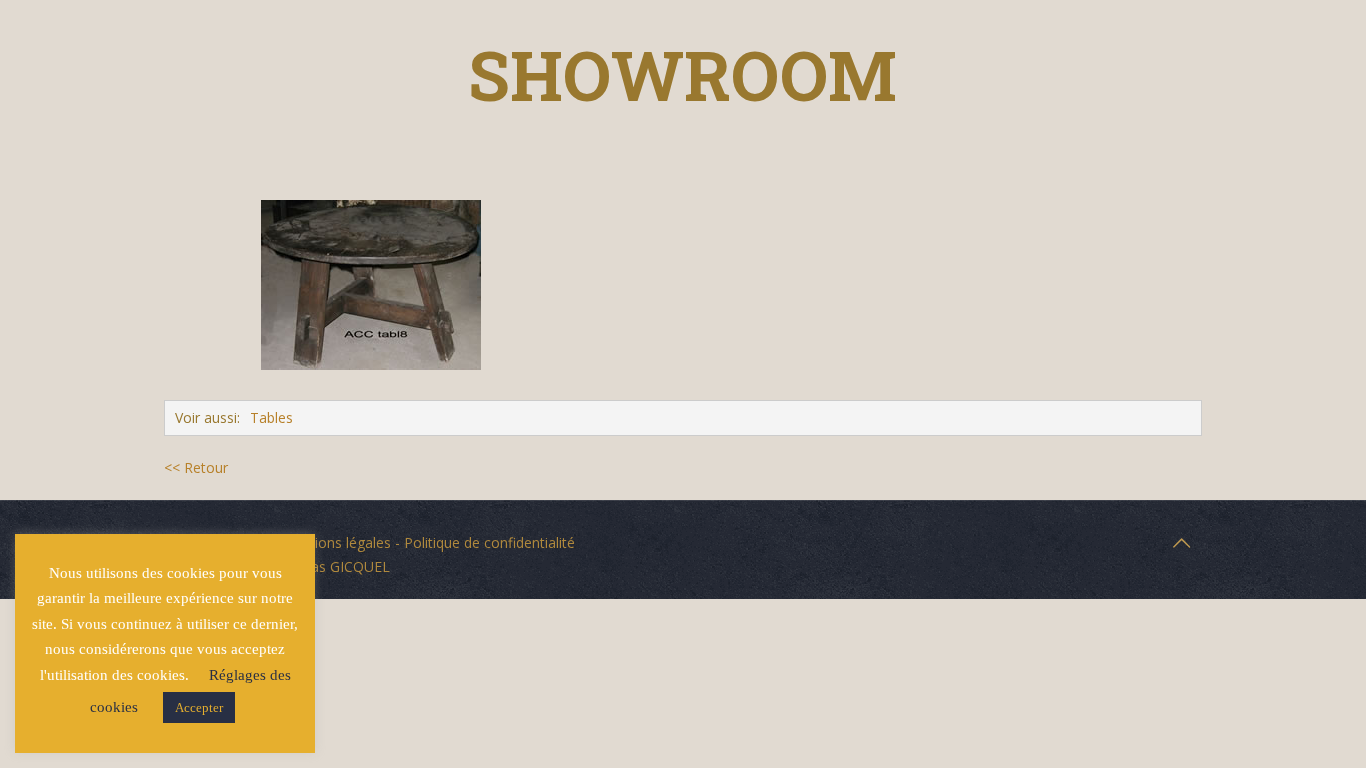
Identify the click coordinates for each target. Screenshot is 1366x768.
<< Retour (196, 467)
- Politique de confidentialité (483, 542)
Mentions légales (336, 542)
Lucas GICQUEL (339, 566)
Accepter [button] (199, 707)
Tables (271, 417)
